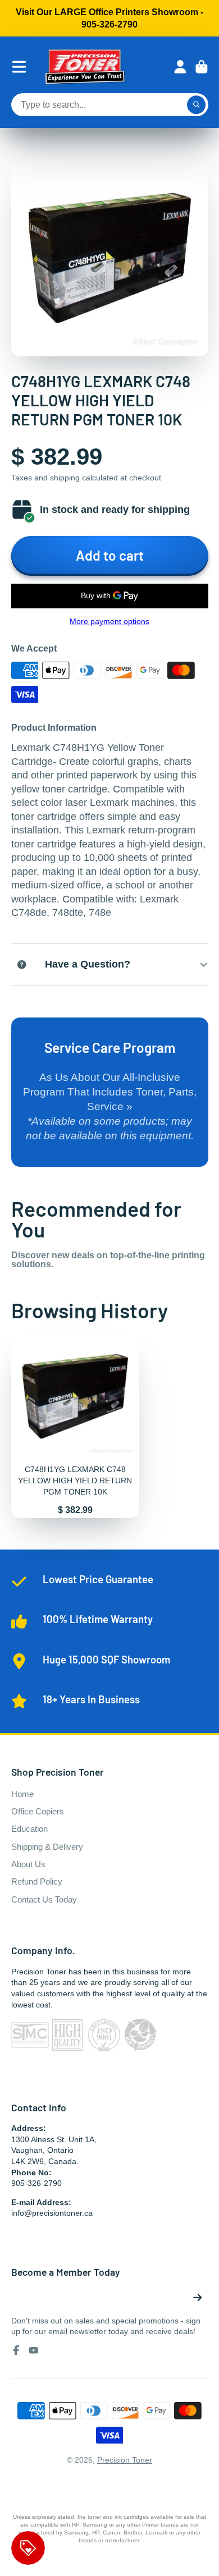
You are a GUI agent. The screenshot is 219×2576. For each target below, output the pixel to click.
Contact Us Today (44, 1899)
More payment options (109, 621)
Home (22, 1794)
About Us (28, 1864)
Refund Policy (37, 1881)
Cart (202, 67)
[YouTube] (34, 2350)
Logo (85, 67)
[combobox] (110, 105)
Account (180, 67)
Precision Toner (125, 2460)
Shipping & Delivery (47, 1847)
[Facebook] (16, 2350)
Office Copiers (38, 1811)
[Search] (197, 105)
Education (29, 1829)
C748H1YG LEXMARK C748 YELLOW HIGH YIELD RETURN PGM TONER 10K (75, 1425)
